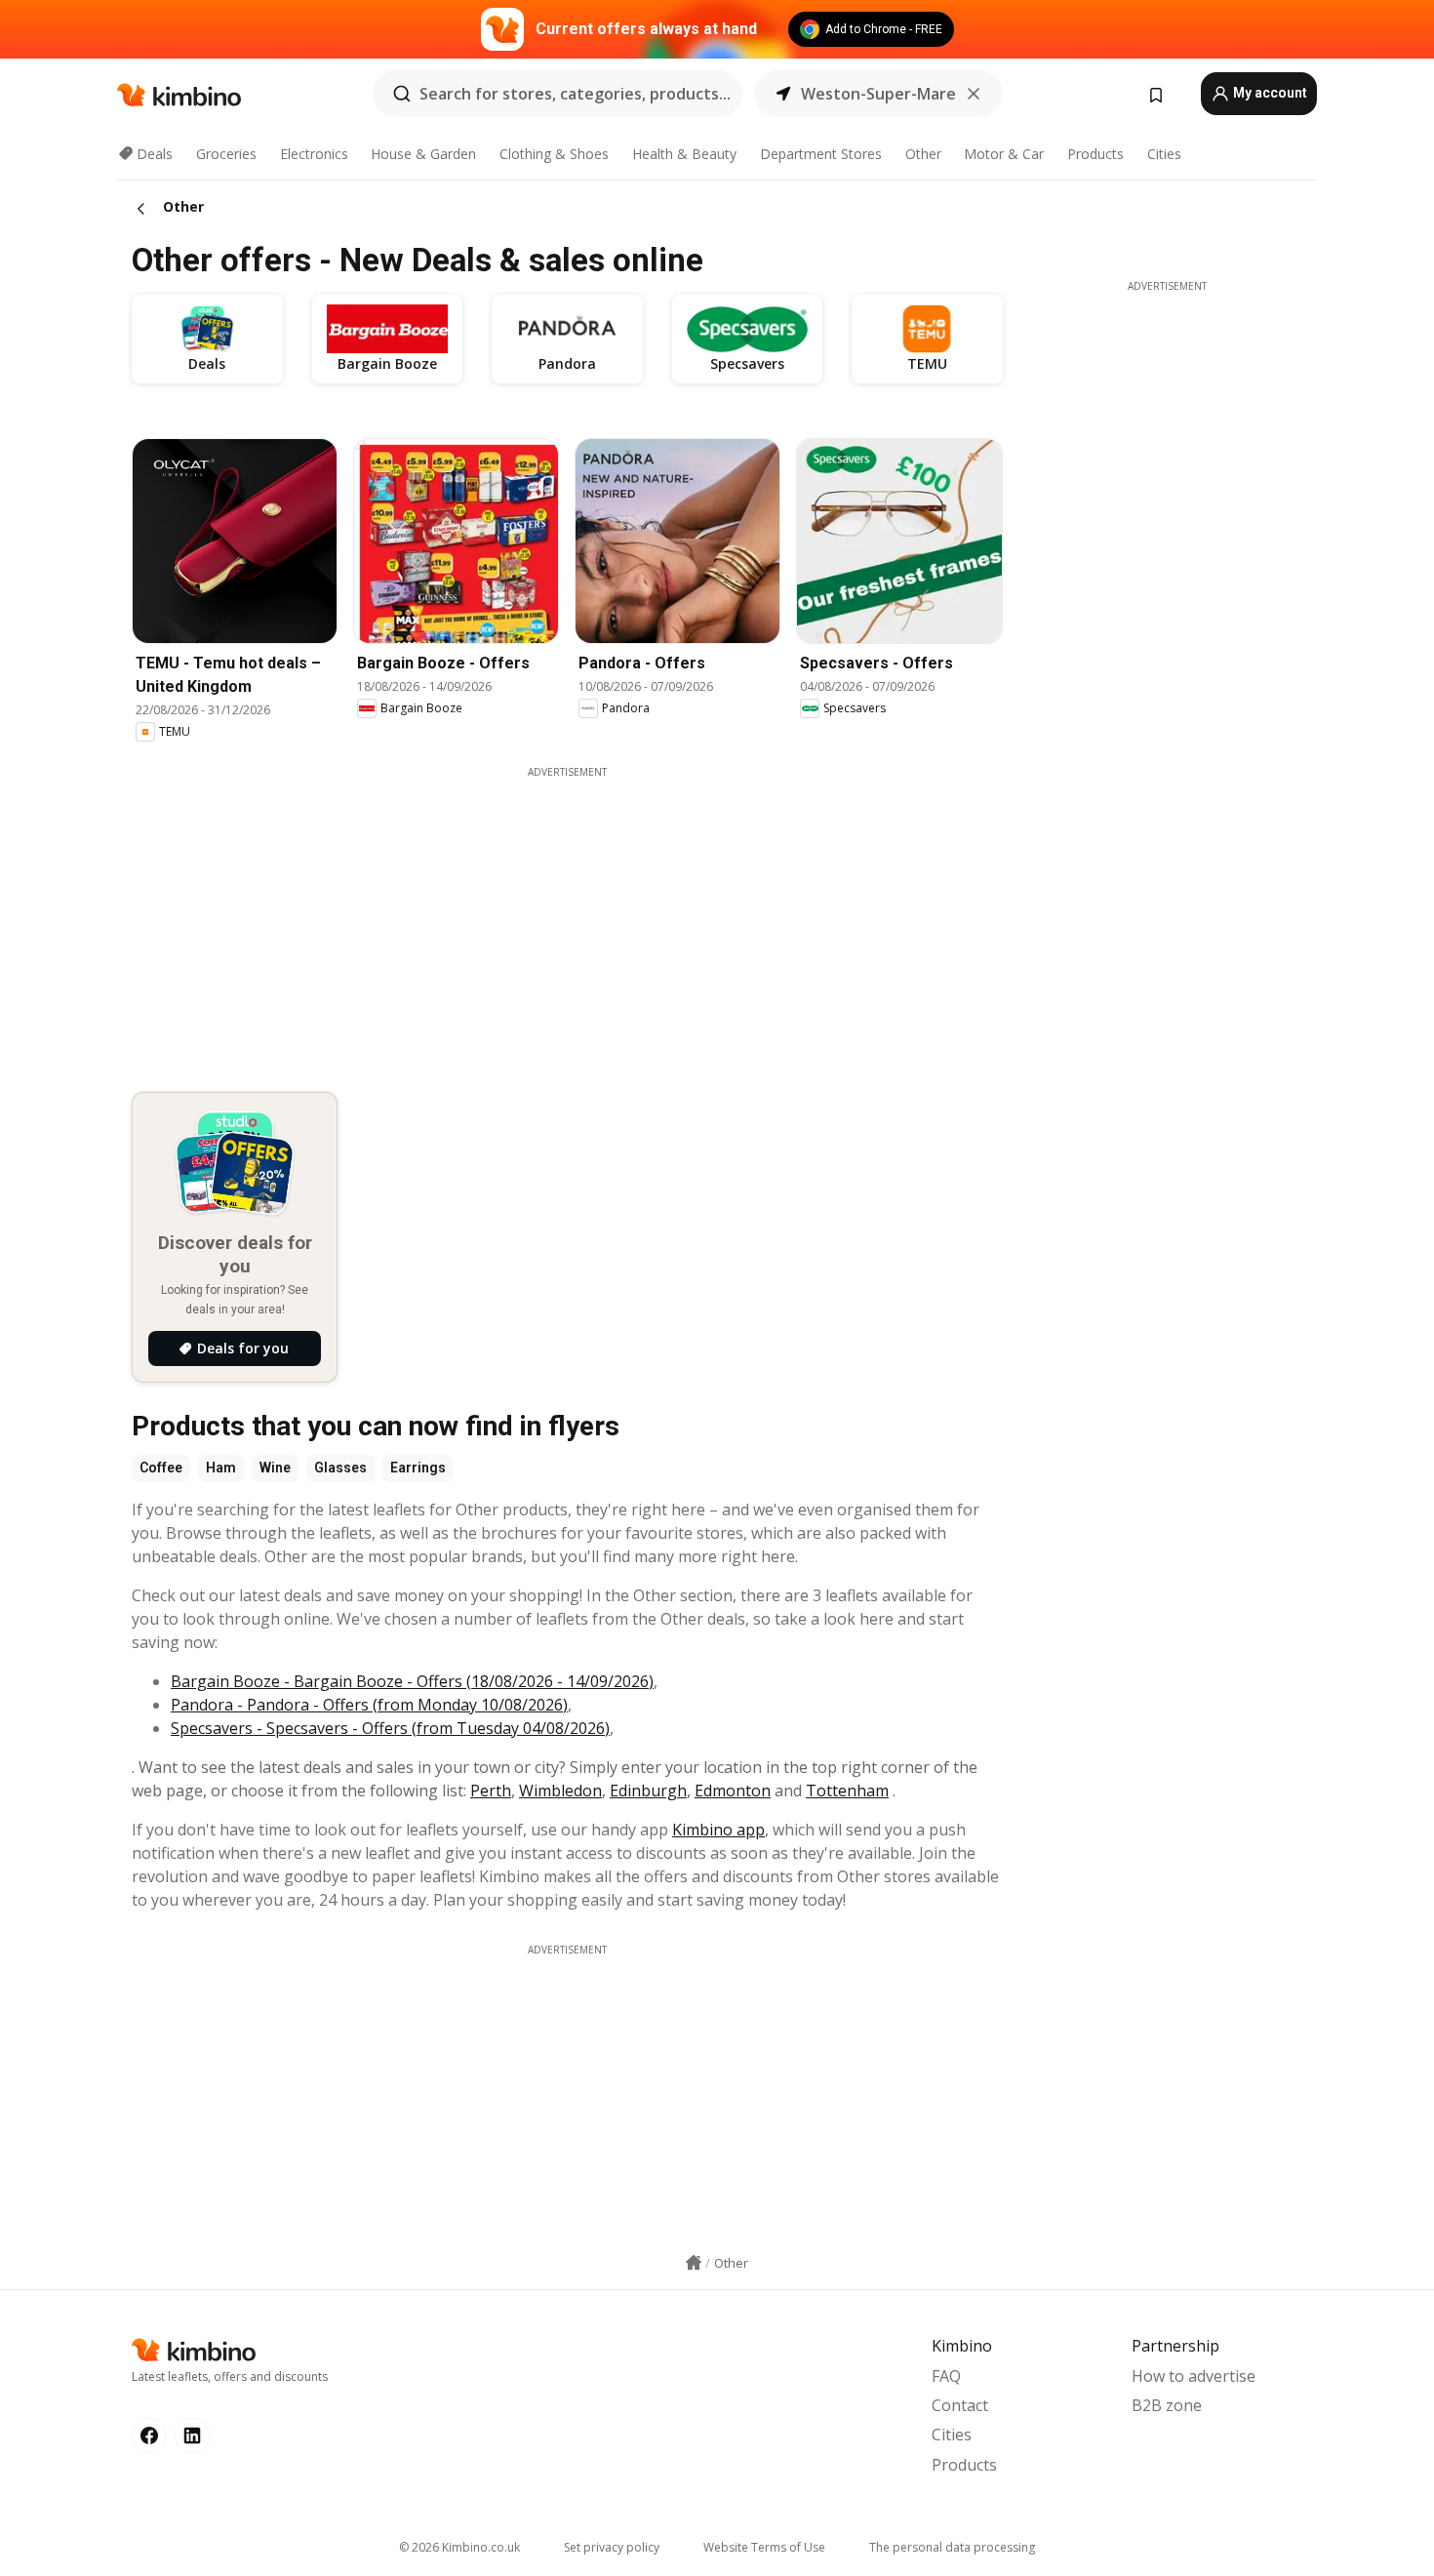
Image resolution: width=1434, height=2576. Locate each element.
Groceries (226, 154)
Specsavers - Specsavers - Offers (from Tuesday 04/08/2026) (390, 1728)
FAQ (946, 2376)
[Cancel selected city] (974, 94)
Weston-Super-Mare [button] (878, 94)
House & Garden (423, 154)
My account (1269, 93)
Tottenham (847, 1791)
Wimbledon (560, 1791)
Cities (1164, 154)
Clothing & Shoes (554, 154)
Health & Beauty (684, 154)
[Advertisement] (581, 916)
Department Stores (821, 154)
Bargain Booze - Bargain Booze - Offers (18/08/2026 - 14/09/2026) (412, 1681)
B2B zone (1167, 2405)
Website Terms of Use (764, 2547)
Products (1095, 154)
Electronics (314, 154)
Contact (960, 2405)
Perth (491, 1791)
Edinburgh (648, 1791)
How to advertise (1194, 2376)
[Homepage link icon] (694, 2263)
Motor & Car (1004, 154)
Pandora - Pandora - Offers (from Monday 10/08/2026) (369, 1705)
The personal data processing (952, 2547)
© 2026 (459, 2547)
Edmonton (733, 1791)
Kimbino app (718, 1830)
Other (923, 154)
